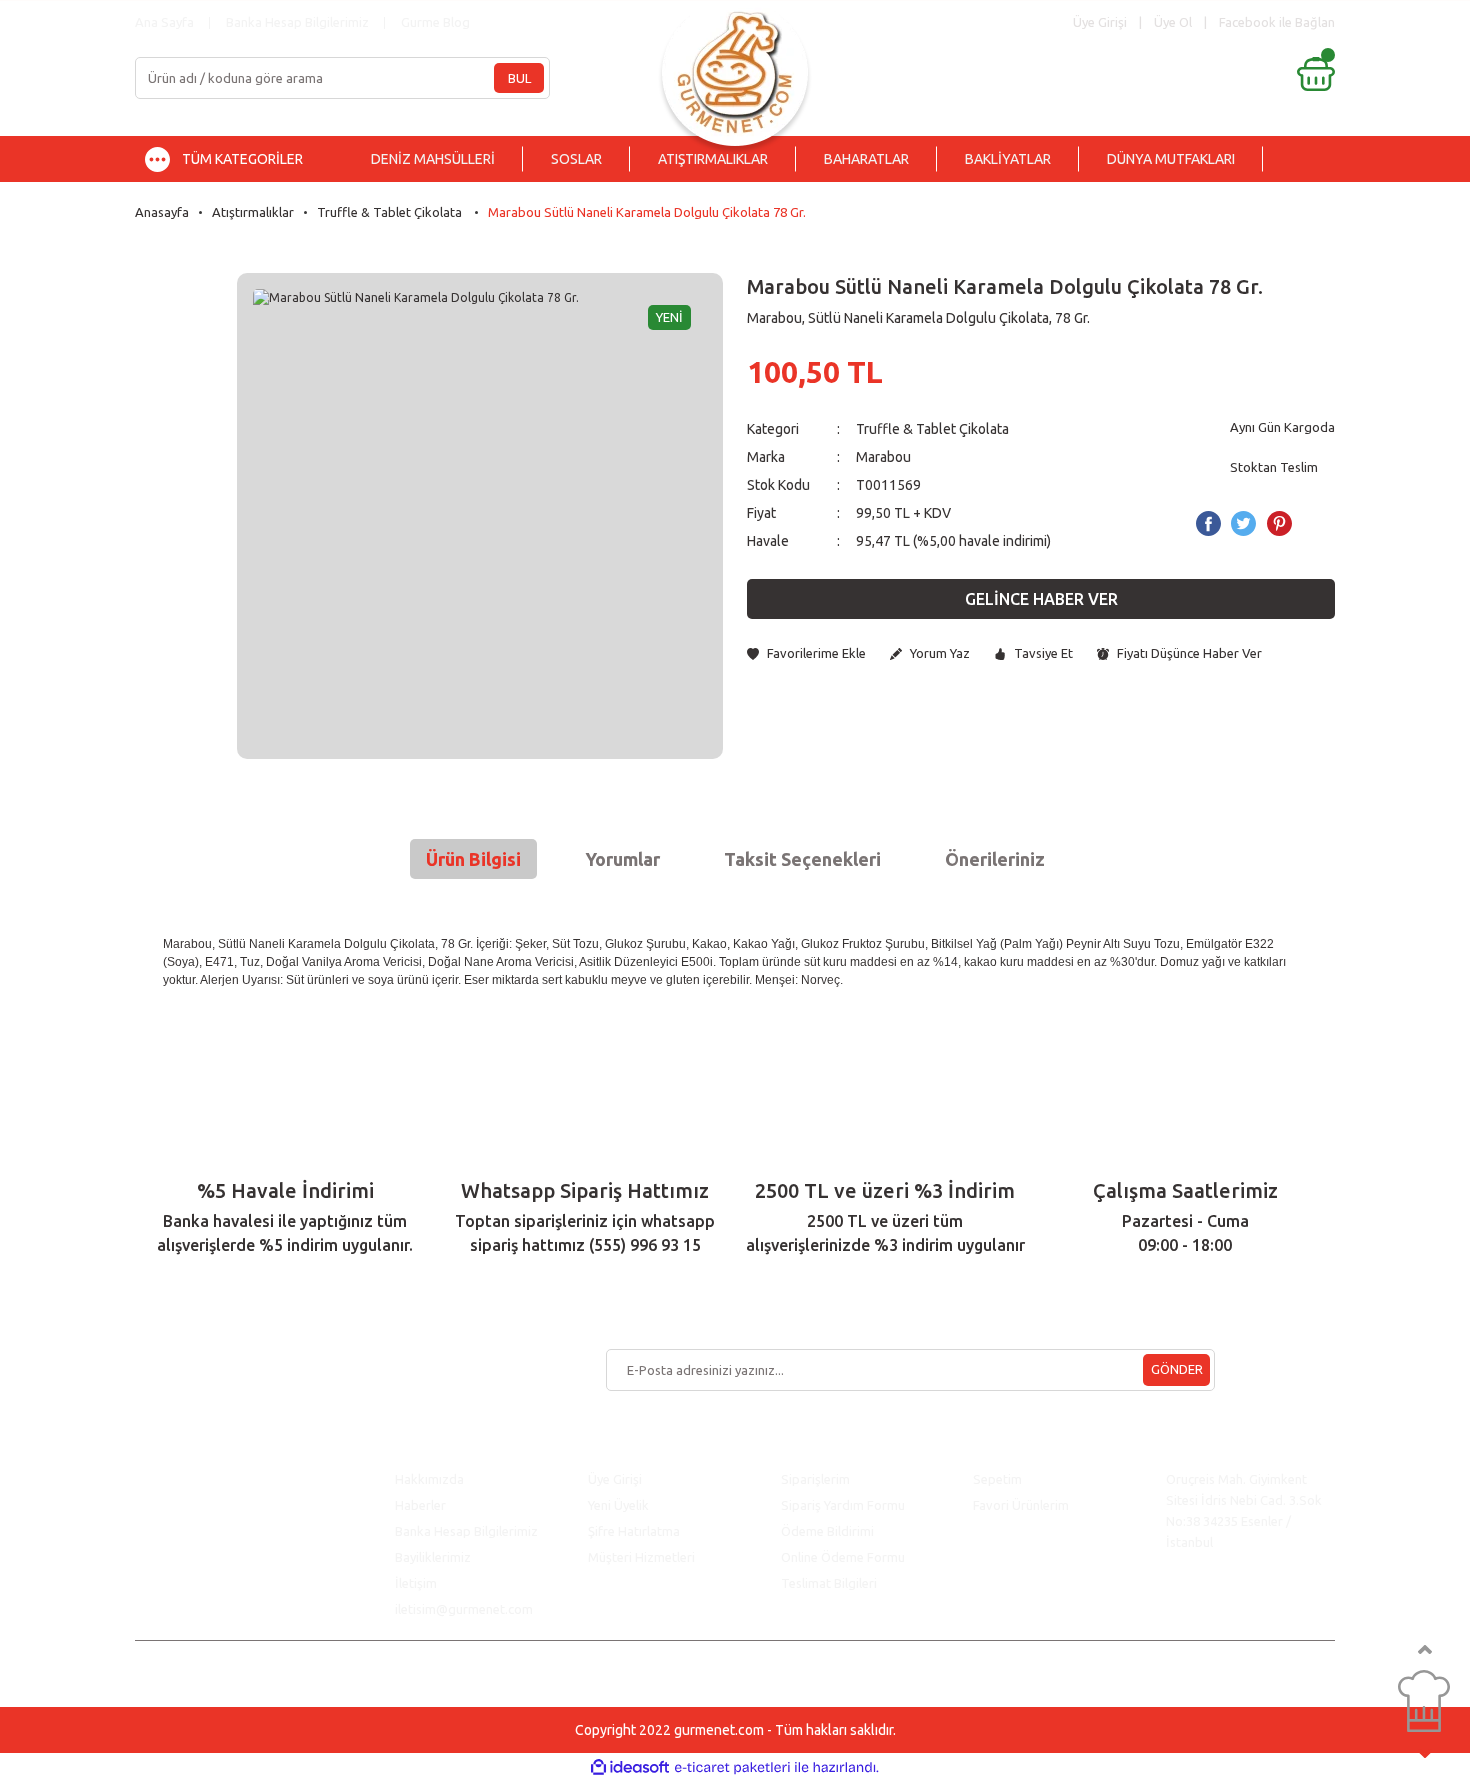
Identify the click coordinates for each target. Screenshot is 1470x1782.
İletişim (416, 1583)
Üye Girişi (615, 1479)
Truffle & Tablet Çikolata (934, 429)
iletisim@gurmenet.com (464, 1609)
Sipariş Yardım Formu (843, 1505)
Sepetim (997, 1479)
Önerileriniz (995, 859)
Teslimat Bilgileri (830, 1583)
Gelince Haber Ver (1041, 599)
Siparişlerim (815, 1479)
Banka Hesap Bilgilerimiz (297, 22)
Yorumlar (622, 859)
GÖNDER (1177, 1369)
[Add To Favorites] (806, 653)
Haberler (420, 1505)
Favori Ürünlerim (1021, 1505)
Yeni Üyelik (618, 1505)
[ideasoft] (630, 1767)
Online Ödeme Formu (843, 1557)
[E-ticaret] (732, 1768)
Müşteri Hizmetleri (643, 1557)
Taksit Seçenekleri (802, 859)
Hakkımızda (429, 1479)
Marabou (883, 457)
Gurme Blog (435, 22)
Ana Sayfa (164, 22)
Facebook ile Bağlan (1277, 22)
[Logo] (735, 67)
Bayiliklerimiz (433, 1557)
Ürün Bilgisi (473, 859)
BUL (519, 78)
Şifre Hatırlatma (634, 1531)
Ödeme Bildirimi (827, 1531)
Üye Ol (1173, 22)
